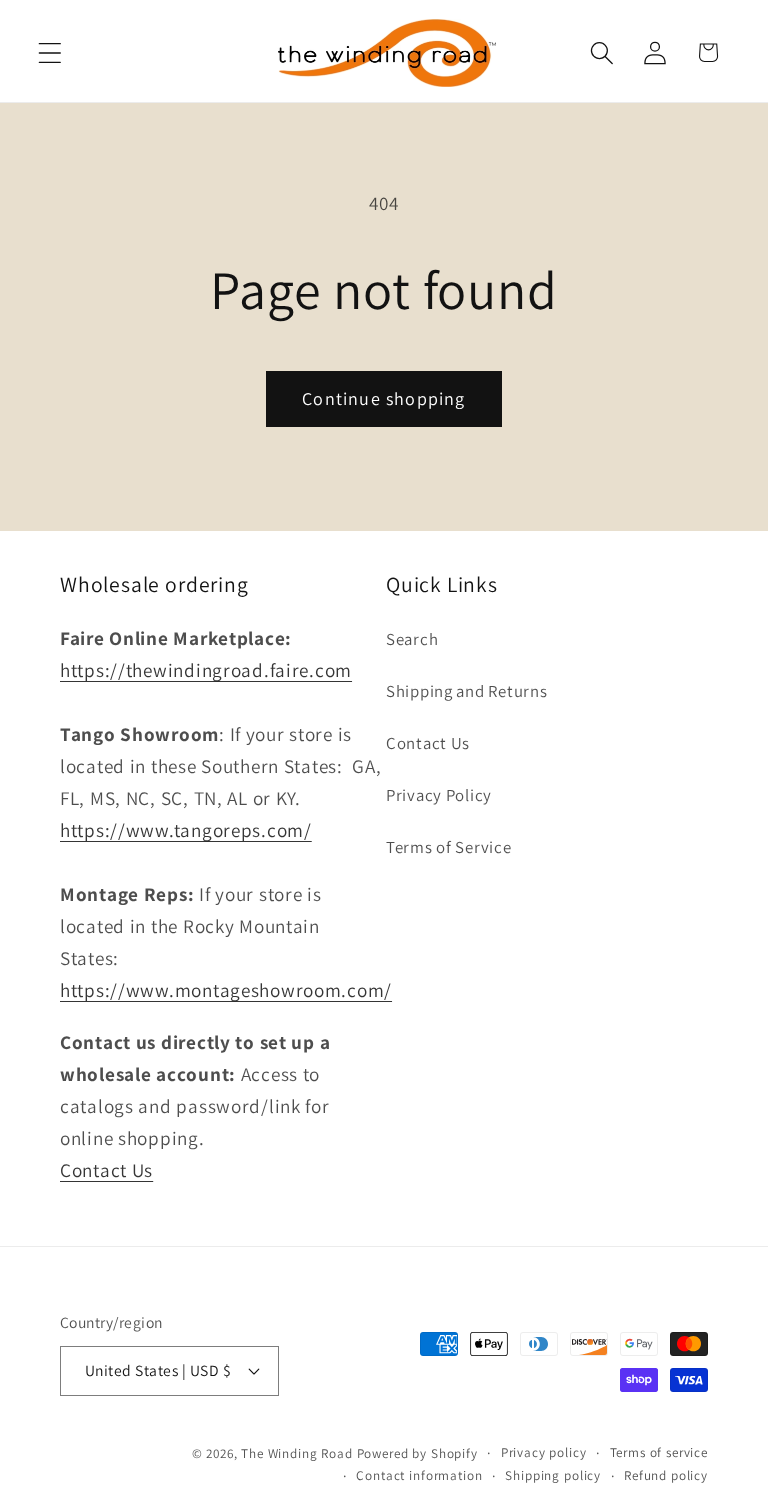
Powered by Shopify (417, 1453)
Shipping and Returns (466, 691)
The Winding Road (296, 1453)
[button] (50, 52)
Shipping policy (553, 1475)
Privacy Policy (439, 795)
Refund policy (666, 1475)
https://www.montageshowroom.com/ (226, 990)
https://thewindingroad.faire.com (206, 670)
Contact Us (106, 1170)
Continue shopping (383, 398)
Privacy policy (544, 1452)
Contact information (419, 1475)
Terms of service (659, 1452)
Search (412, 639)
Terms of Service (449, 847)
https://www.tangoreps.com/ (186, 830)
